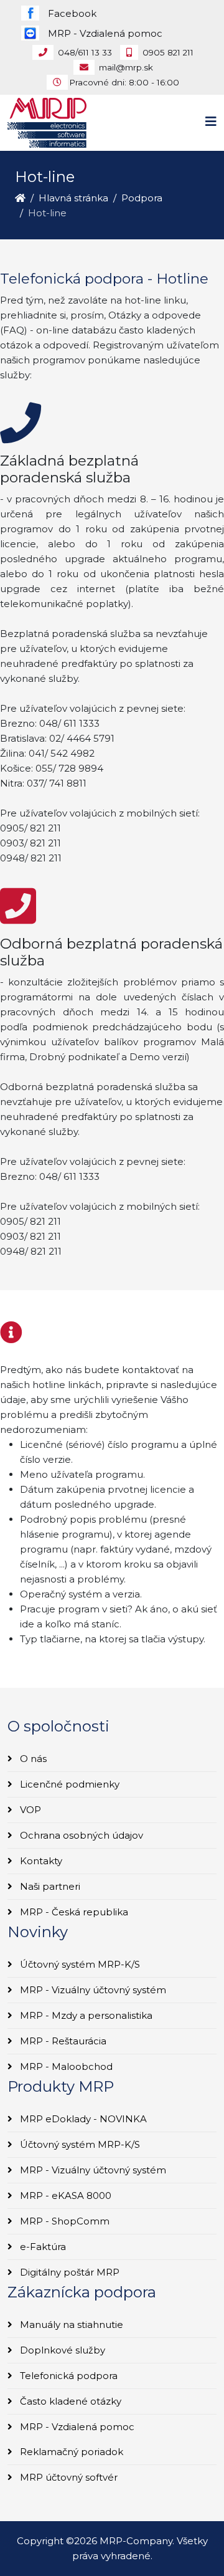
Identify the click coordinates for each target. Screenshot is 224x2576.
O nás (32, 1759)
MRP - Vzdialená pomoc (76, 2427)
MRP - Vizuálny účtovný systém (92, 1990)
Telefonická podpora (68, 2376)
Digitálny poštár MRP (68, 2272)
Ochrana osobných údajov (80, 1835)
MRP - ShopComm (63, 2221)
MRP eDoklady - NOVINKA (82, 2119)
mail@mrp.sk (126, 67)
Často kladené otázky (69, 2401)
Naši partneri (49, 1886)
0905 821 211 (168, 52)
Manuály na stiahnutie (70, 2325)
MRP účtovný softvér (68, 2477)
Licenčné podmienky (68, 1784)
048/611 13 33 (85, 52)
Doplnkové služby (61, 2350)
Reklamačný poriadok (70, 2452)
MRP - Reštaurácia (62, 2041)
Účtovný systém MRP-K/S (79, 1964)
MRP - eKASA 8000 (64, 2195)
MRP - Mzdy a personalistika (85, 2015)
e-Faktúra (42, 2247)
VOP (29, 1810)
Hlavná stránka (73, 198)
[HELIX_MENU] (211, 122)
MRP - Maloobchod (65, 2066)
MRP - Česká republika (73, 1912)
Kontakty (40, 1861)
